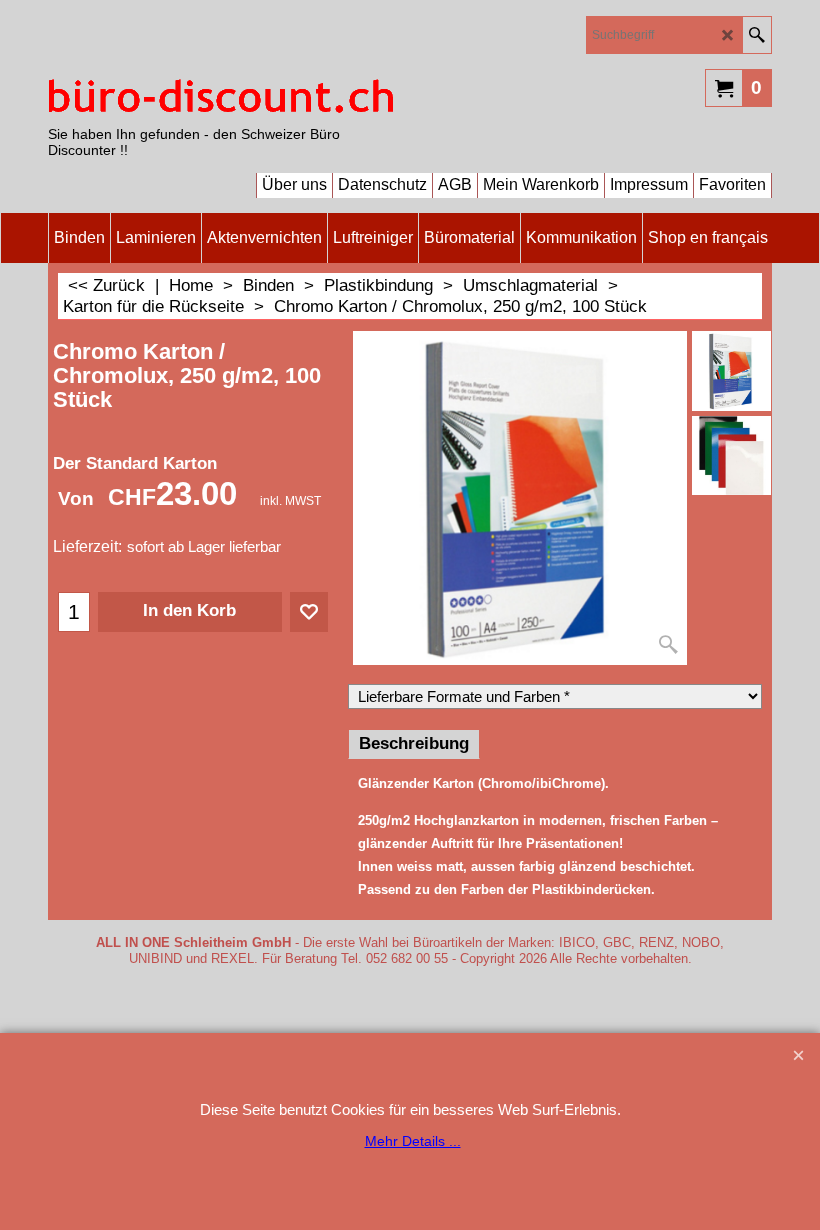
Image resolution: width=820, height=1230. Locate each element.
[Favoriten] (309, 612)
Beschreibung (414, 743)
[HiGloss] (731, 455)
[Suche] (756, 35)
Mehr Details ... (413, 1141)
